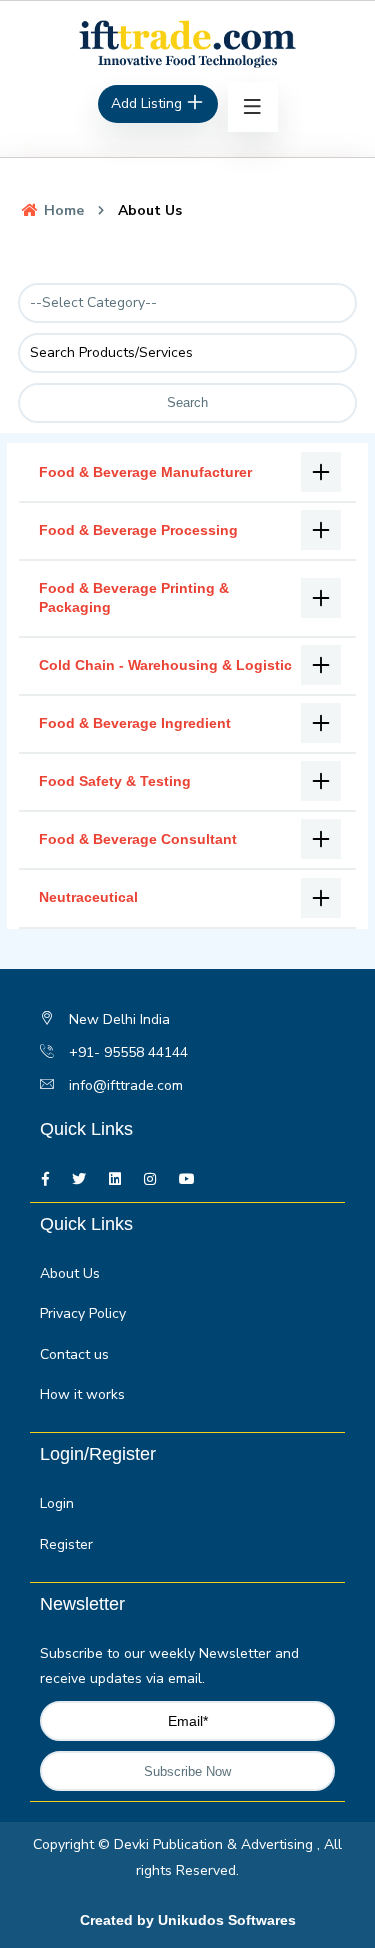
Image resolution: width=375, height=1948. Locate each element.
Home (62, 210)
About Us (70, 1273)
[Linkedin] (115, 1179)
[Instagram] (150, 1179)
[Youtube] (187, 1179)
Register (66, 1544)
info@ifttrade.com (126, 1085)
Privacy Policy (83, 1313)
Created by (119, 1920)
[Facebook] (45, 1179)
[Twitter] (79, 1179)
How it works (82, 1394)
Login (57, 1503)
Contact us (74, 1354)
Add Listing (148, 103)
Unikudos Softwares (227, 1920)
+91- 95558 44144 (128, 1052)
